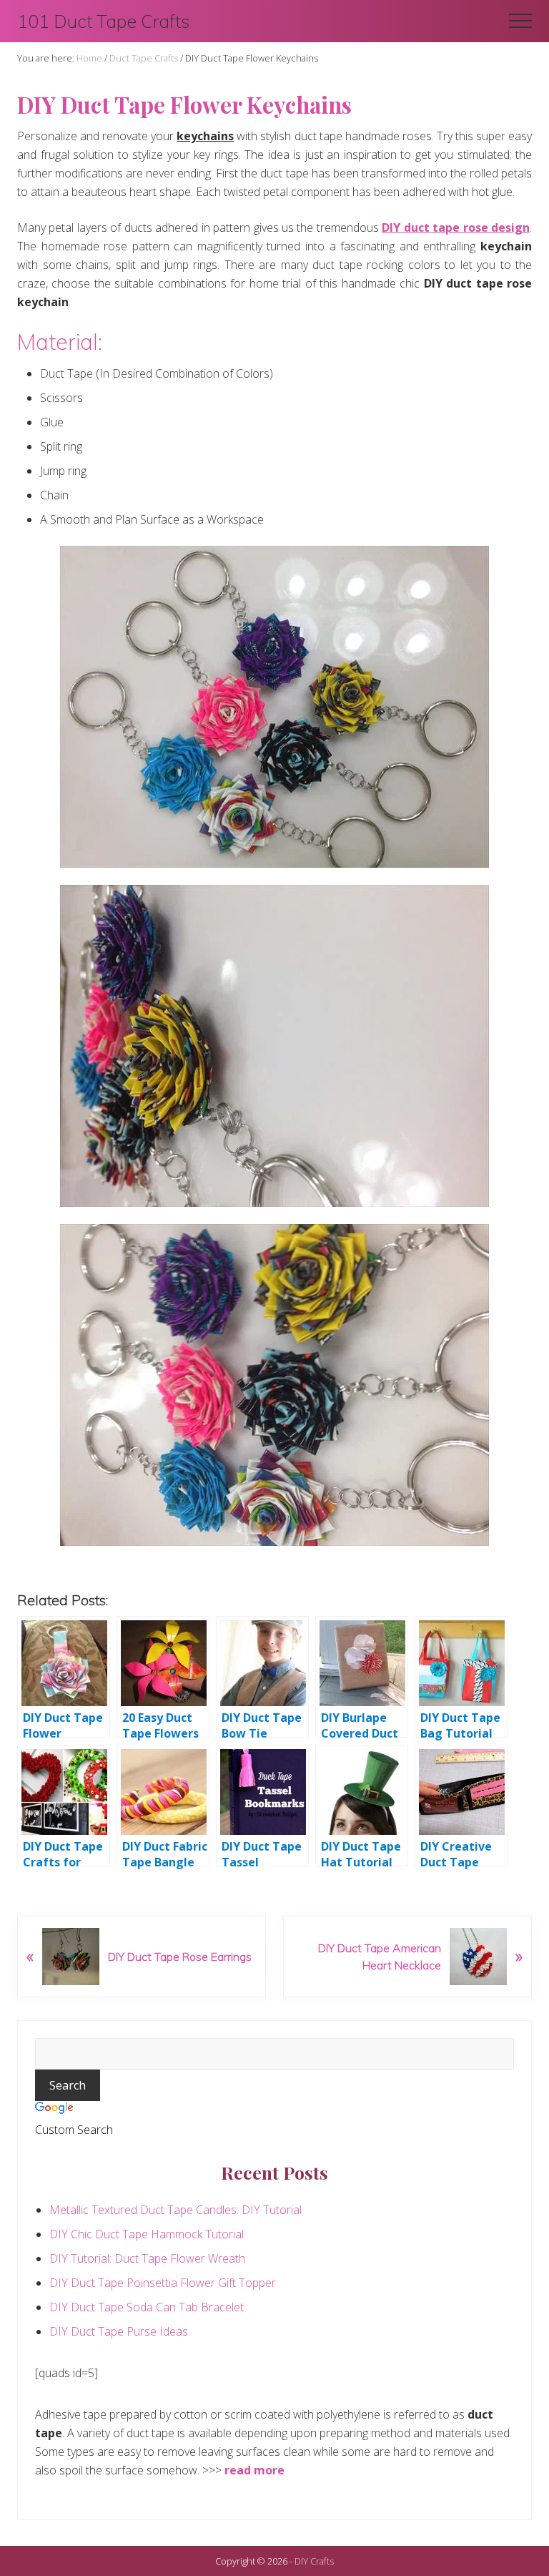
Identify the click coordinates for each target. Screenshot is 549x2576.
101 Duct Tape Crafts (104, 21)
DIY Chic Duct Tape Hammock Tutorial (147, 2234)
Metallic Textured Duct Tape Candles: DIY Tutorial (175, 2210)
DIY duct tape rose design (456, 227)
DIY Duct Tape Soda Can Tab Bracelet (147, 2307)
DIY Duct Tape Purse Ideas (119, 2331)
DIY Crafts (314, 2561)
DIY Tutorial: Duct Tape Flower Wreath (147, 2258)
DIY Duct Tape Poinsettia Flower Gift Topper (163, 2283)
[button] (520, 21)
